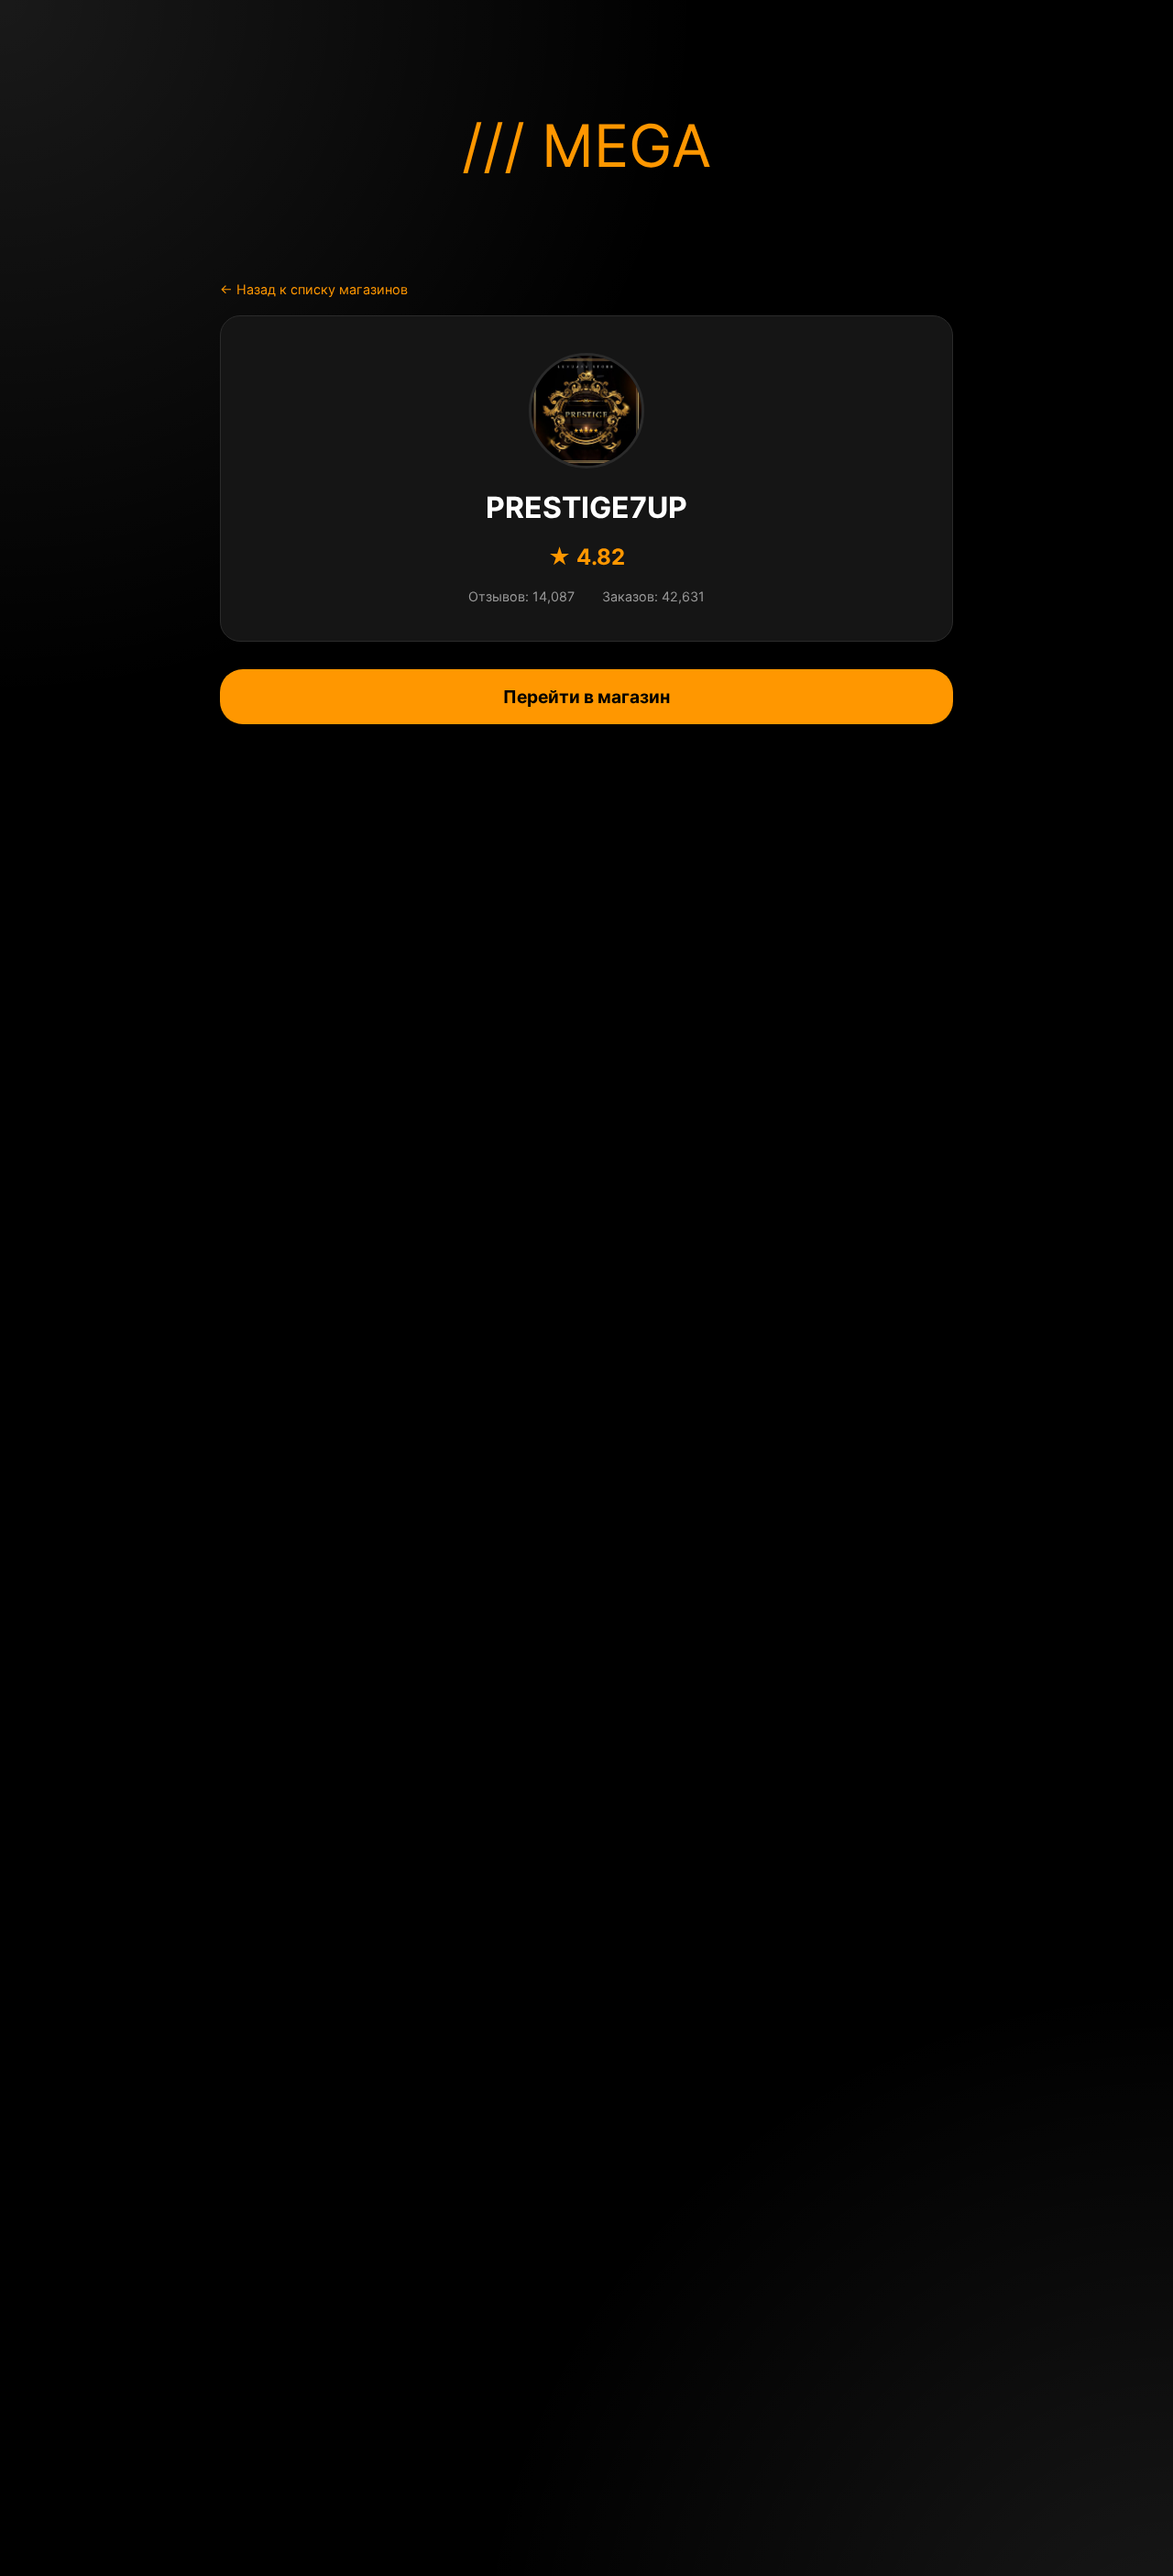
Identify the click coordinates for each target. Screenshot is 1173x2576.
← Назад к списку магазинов (314, 289)
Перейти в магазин (586, 697)
